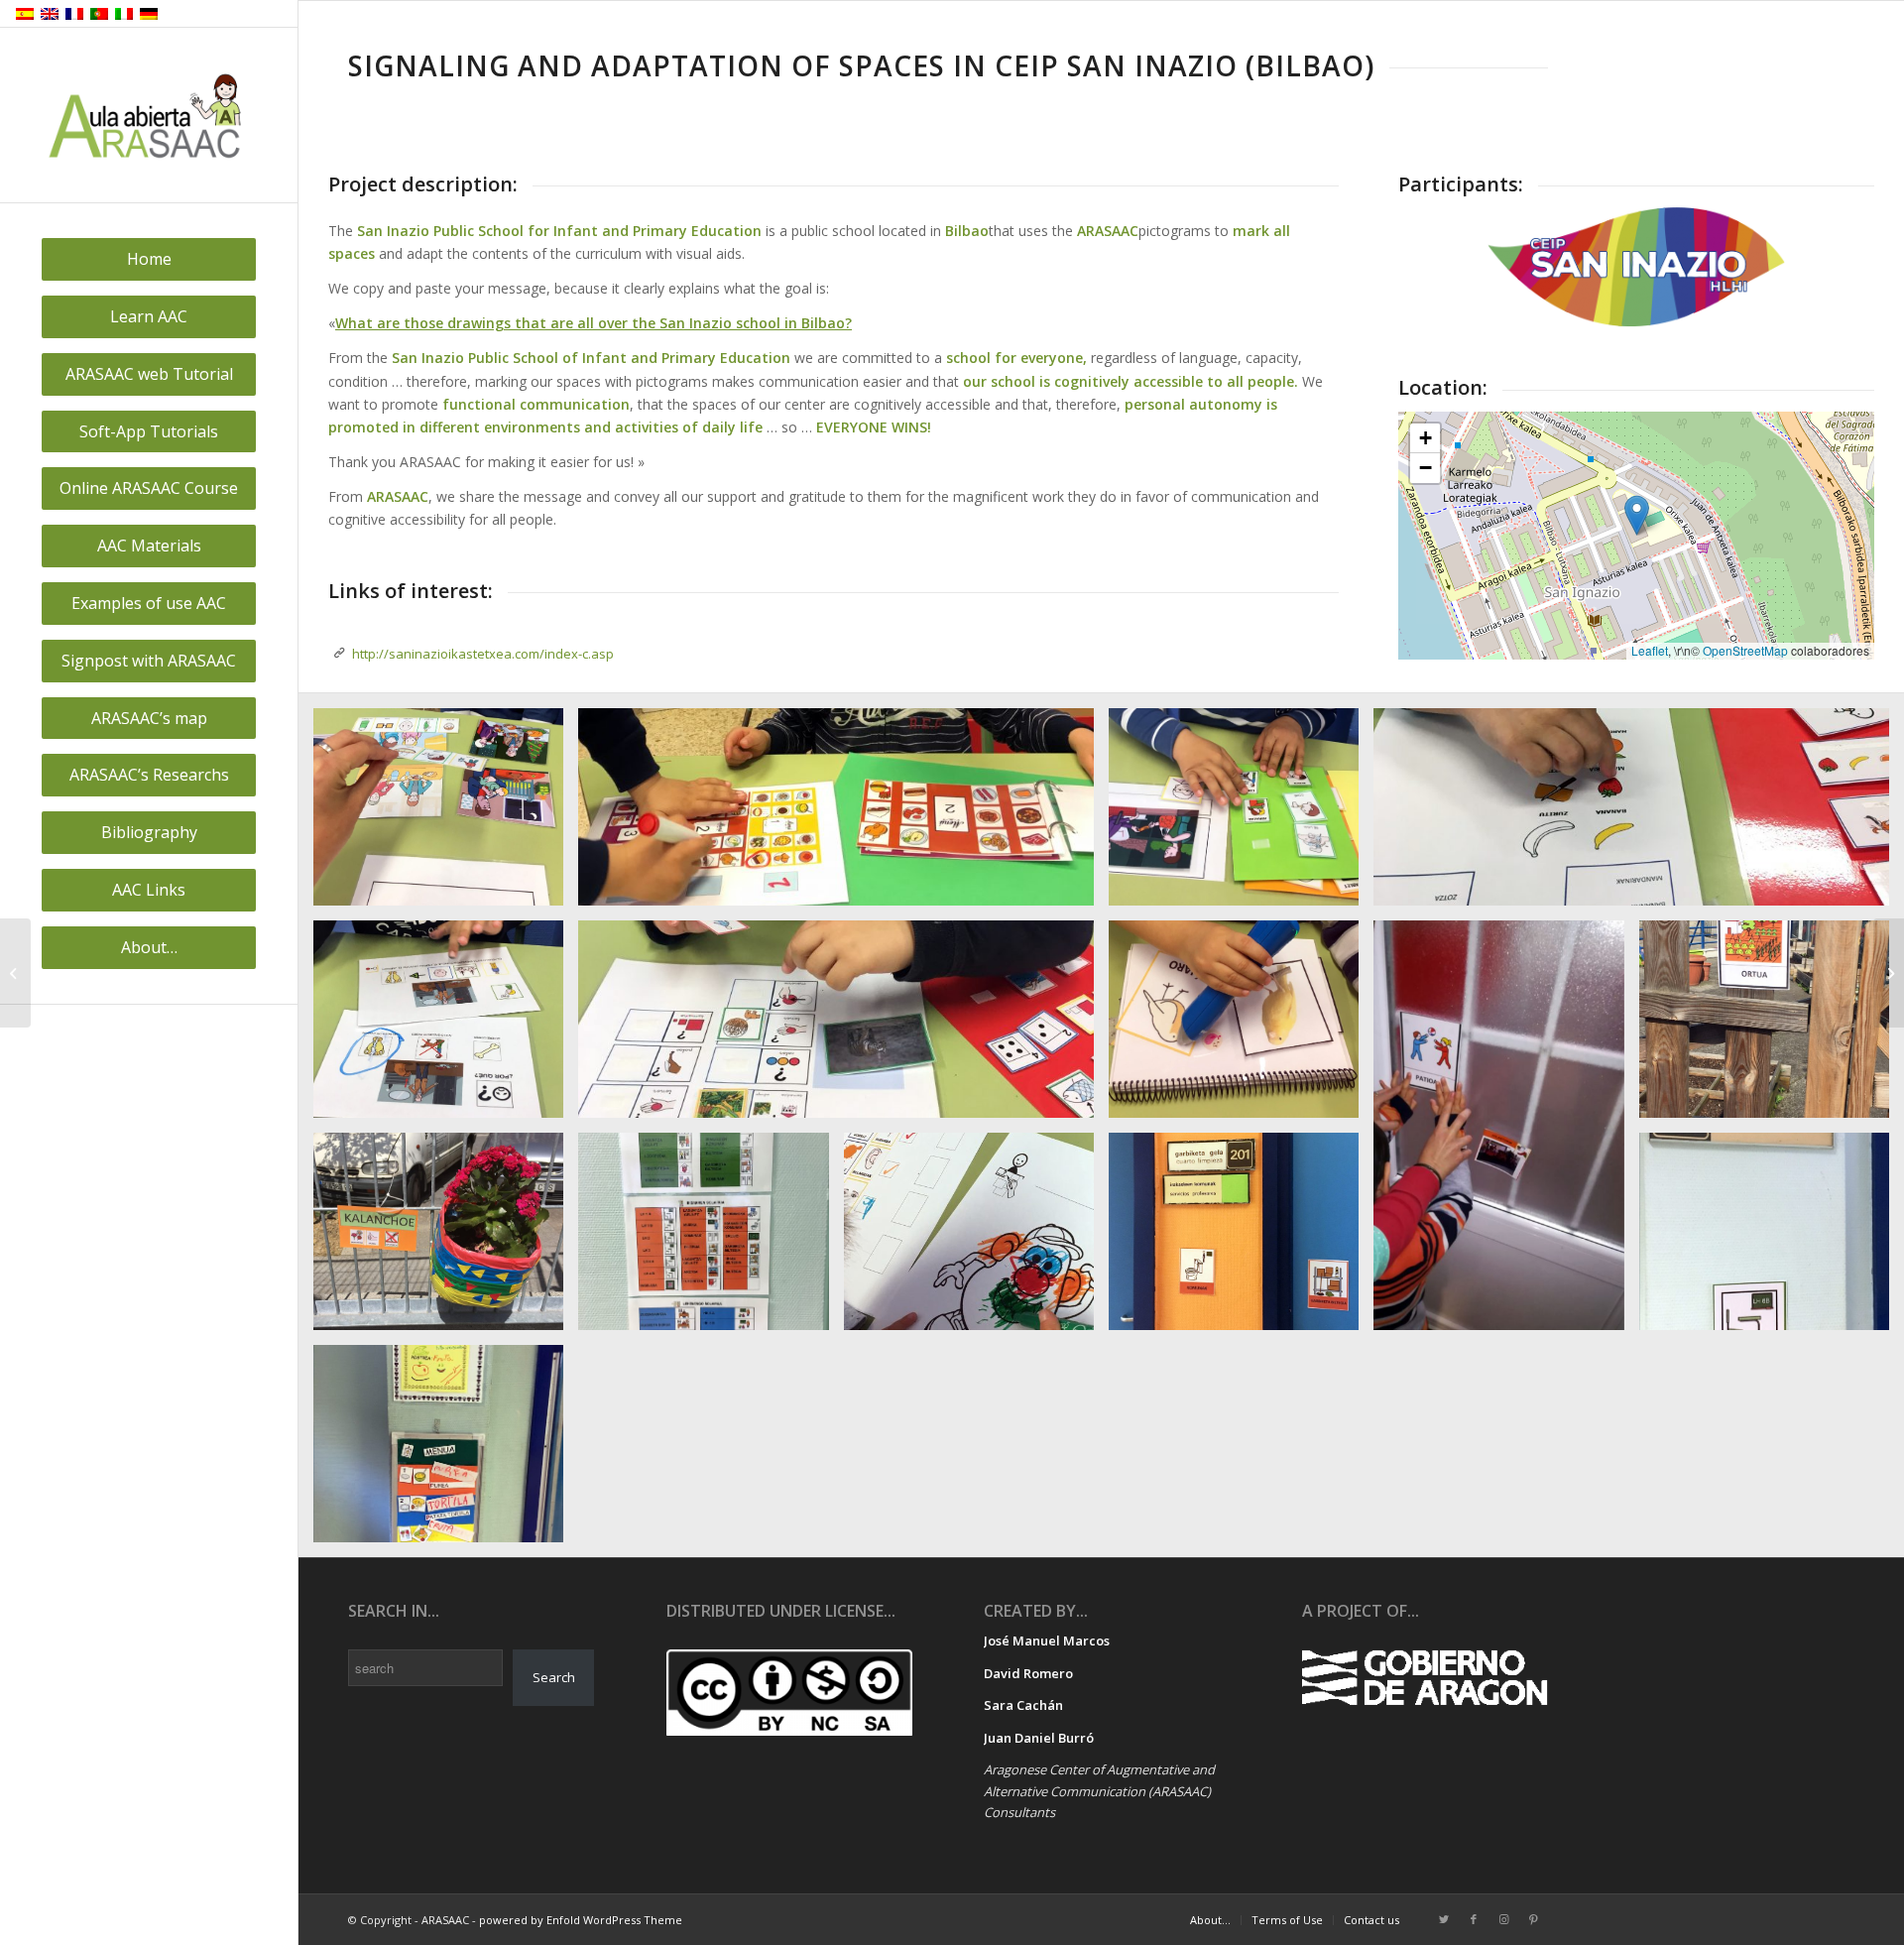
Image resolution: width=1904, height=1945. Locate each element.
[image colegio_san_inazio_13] (976, 1239)
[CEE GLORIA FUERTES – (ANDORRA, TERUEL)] (15, 973)
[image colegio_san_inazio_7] (446, 1451)
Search (554, 1677)
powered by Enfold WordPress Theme (581, 1920)
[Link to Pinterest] (1533, 1919)
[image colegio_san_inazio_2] (1241, 814)
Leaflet (1650, 650)
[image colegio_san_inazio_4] (446, 1239)
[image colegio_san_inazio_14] (1241, 1027)
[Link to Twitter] (1444, 1919)
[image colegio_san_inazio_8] (1506, 1133)
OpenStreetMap (1745, 650)
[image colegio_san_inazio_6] (1772, 1239)
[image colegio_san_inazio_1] (843, 1027)
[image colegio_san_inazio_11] (843, 814)
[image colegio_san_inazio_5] (1241, 1239)
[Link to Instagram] (1503, 1919)
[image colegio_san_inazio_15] (446, 814)
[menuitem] (149, 259)
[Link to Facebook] (1474, 1919)
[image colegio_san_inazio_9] (446, 1027)
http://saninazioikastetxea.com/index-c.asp (483, 654)
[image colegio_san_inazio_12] (711, 1239)
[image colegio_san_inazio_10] (1639, 814)
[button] (1637, 515)
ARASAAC (398, 496)
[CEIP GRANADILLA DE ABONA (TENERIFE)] (1889, 973)
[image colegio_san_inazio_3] (1772, 1027)
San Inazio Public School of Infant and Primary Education (591, 358)
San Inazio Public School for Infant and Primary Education (559, 231)
